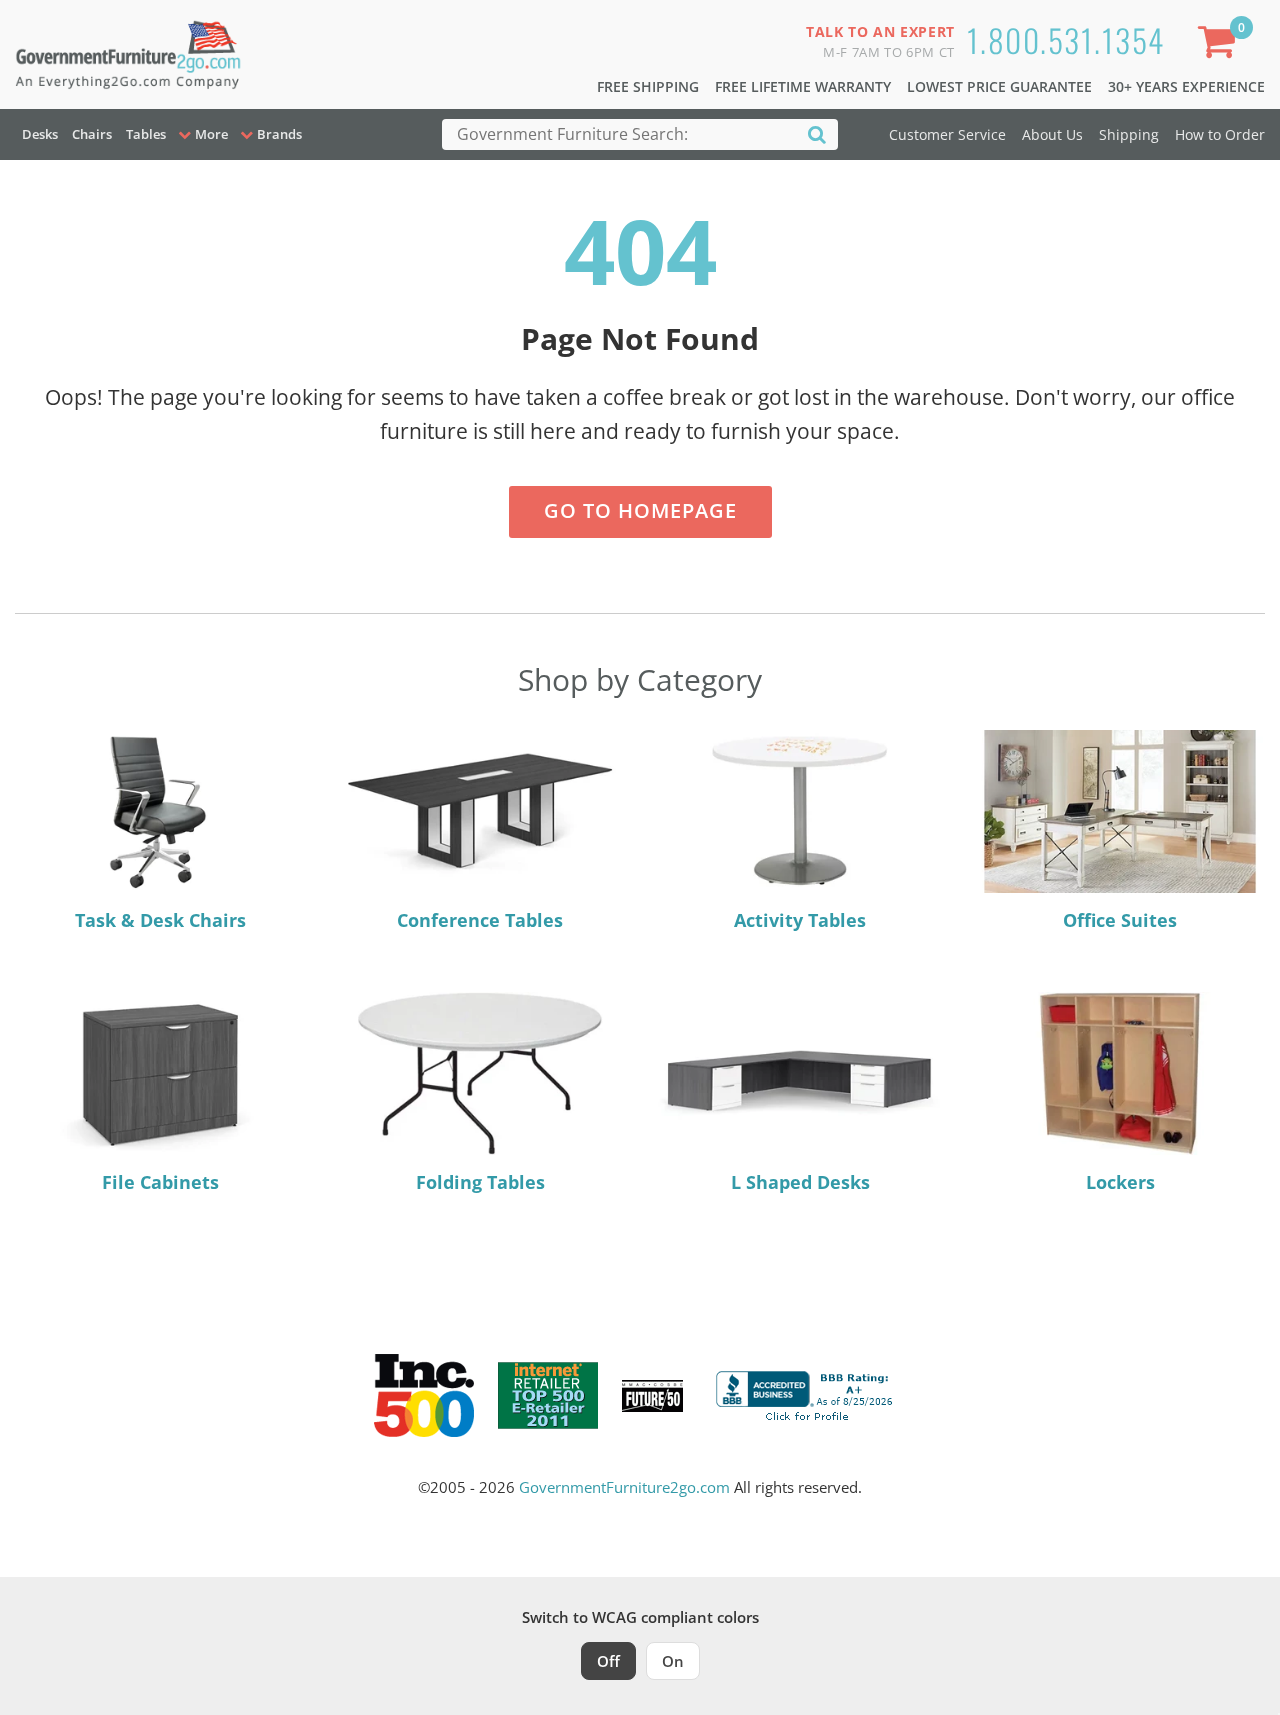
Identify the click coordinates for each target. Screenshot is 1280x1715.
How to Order (1220, 134)
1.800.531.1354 (1066, 39)
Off (608, 1661)
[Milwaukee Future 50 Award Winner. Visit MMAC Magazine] (652, 1396)
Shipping (1129, 134)
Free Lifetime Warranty (803, 86)
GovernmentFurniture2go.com (624, 1487)
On (673, 1661)
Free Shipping (648, 86)
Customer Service (947, 134)
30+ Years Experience (1186, 86)
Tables (146, 134)
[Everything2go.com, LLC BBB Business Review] (807, 1394)
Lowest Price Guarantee (999, 86)
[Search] (817, 133)
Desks (40, 134)
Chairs (92, 134)
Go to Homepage (640, 510)
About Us (1052, 134)
